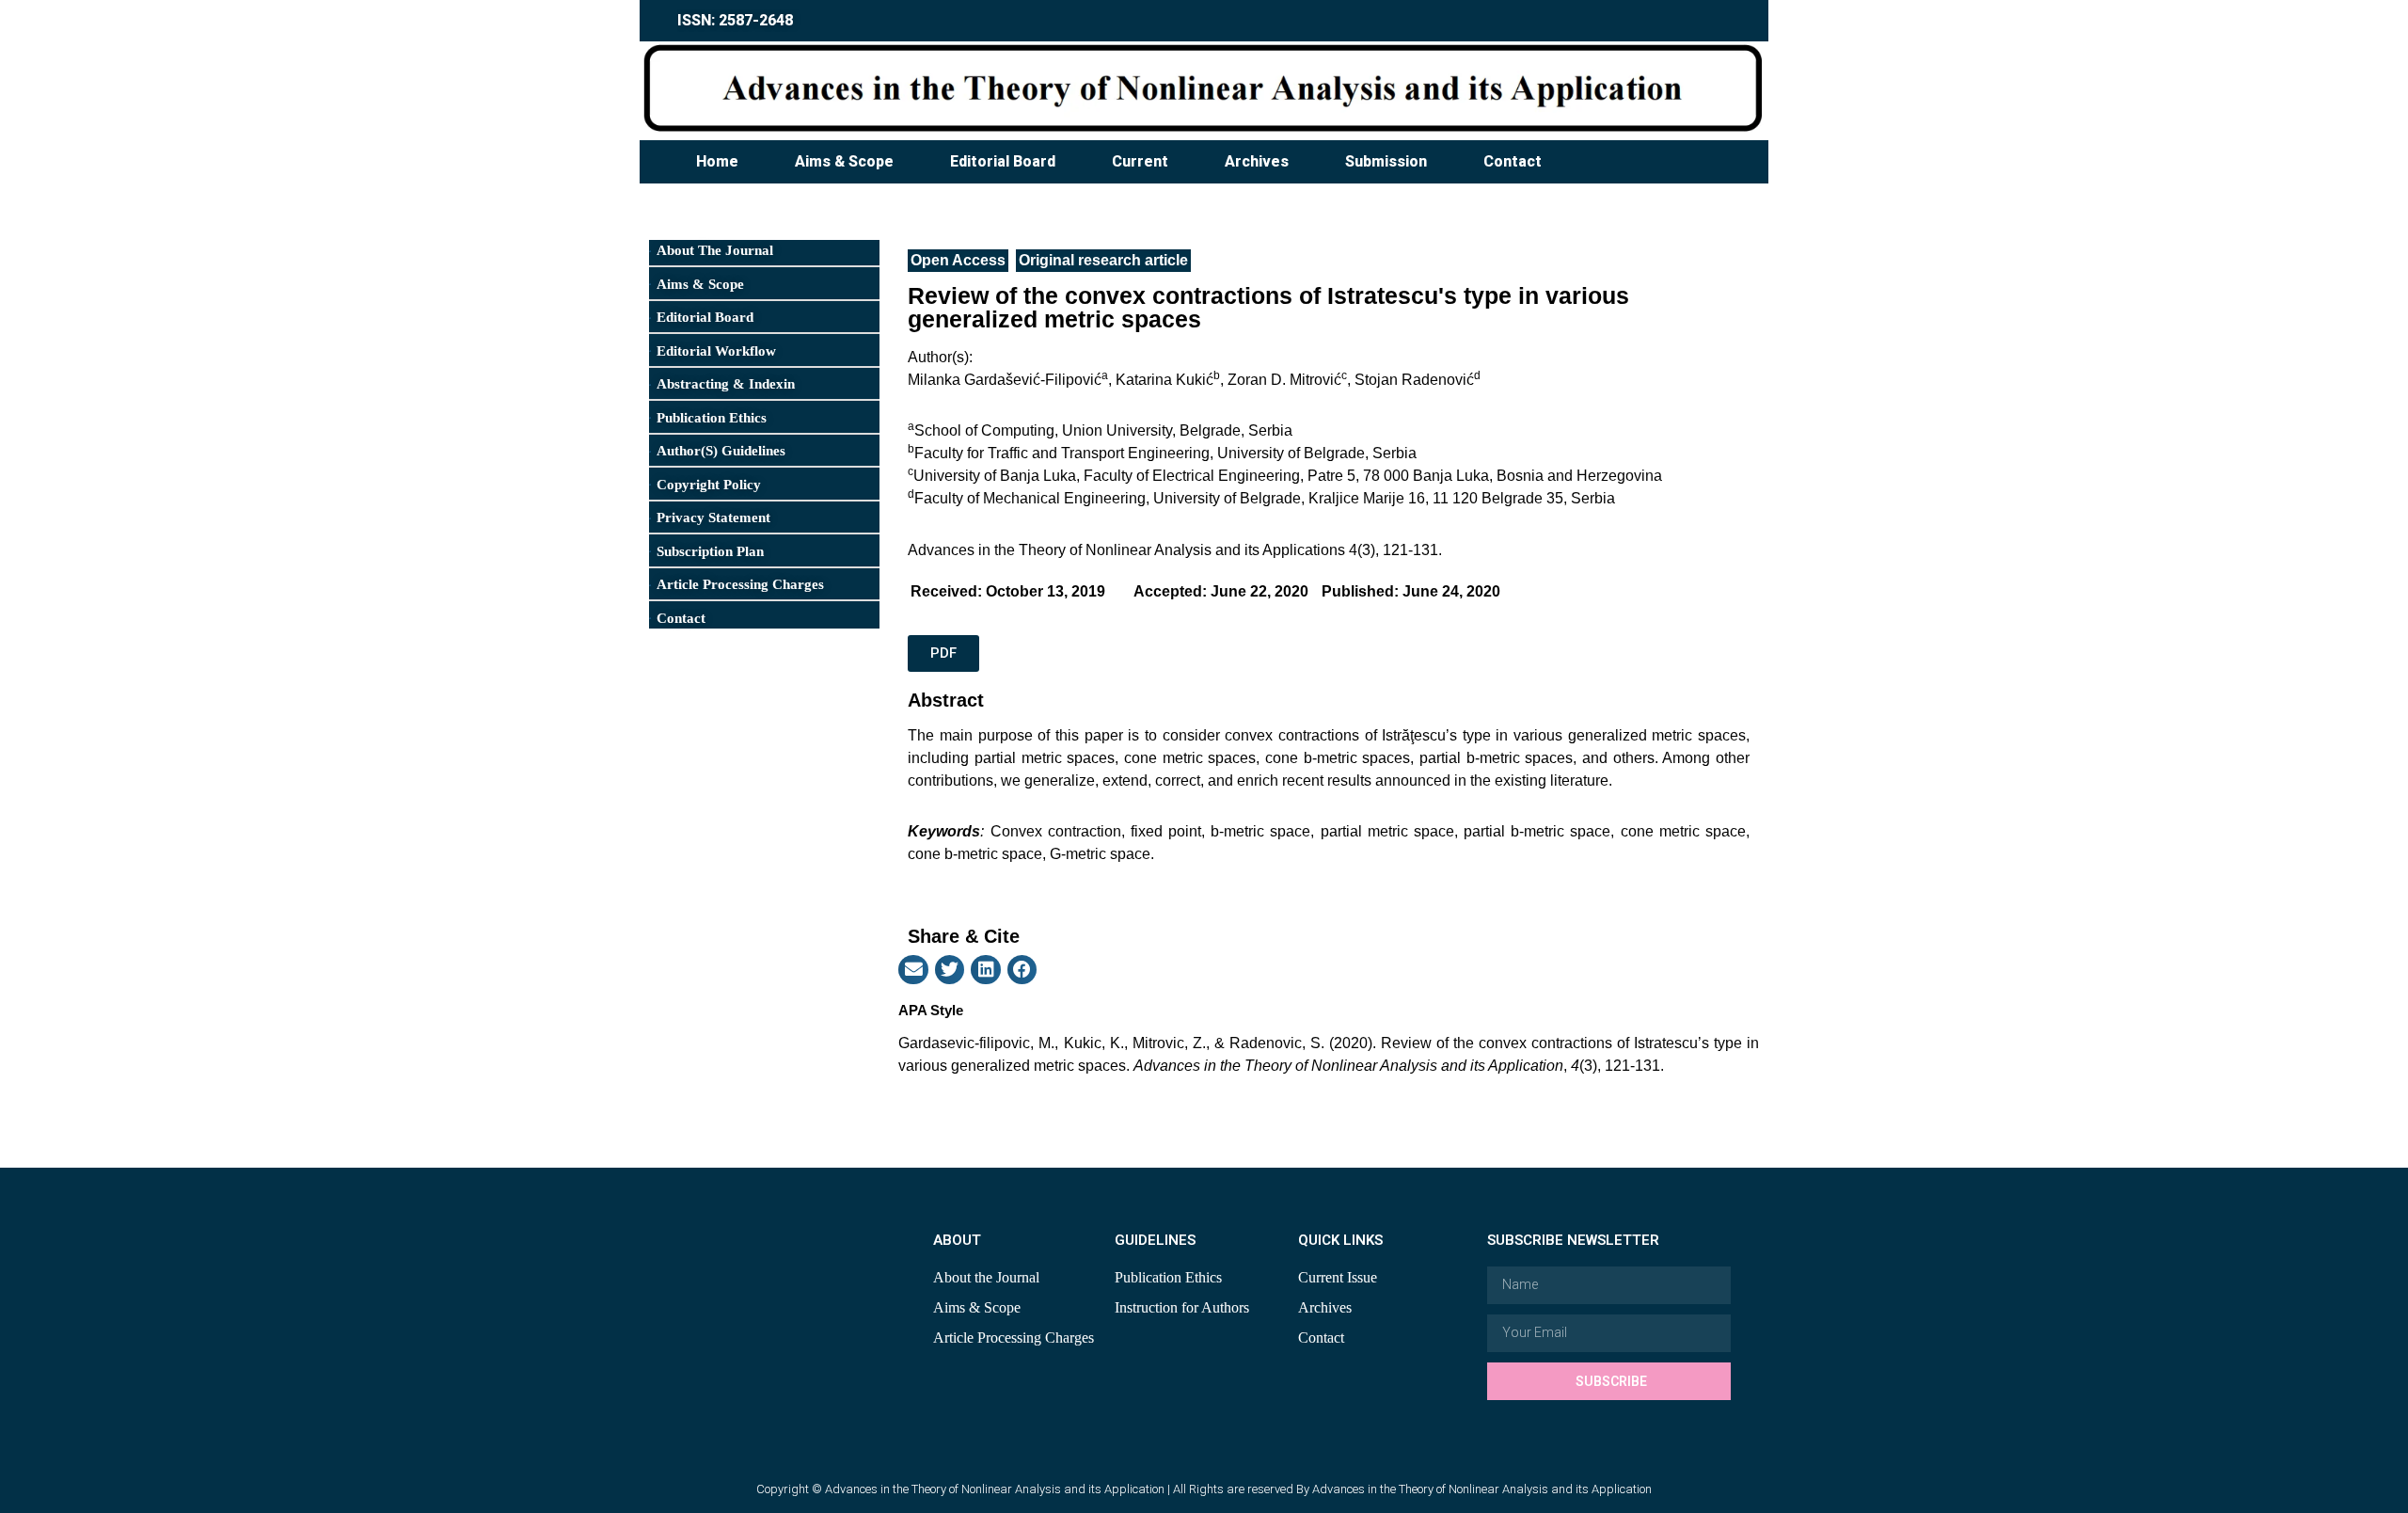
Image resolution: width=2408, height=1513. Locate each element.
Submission (1386, 161)
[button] (913, 970)
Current (1140, 161)
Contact (1513, 161)
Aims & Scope (844, 161)
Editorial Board (1003, 161)
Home (717, 161)
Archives (1257, 161)
